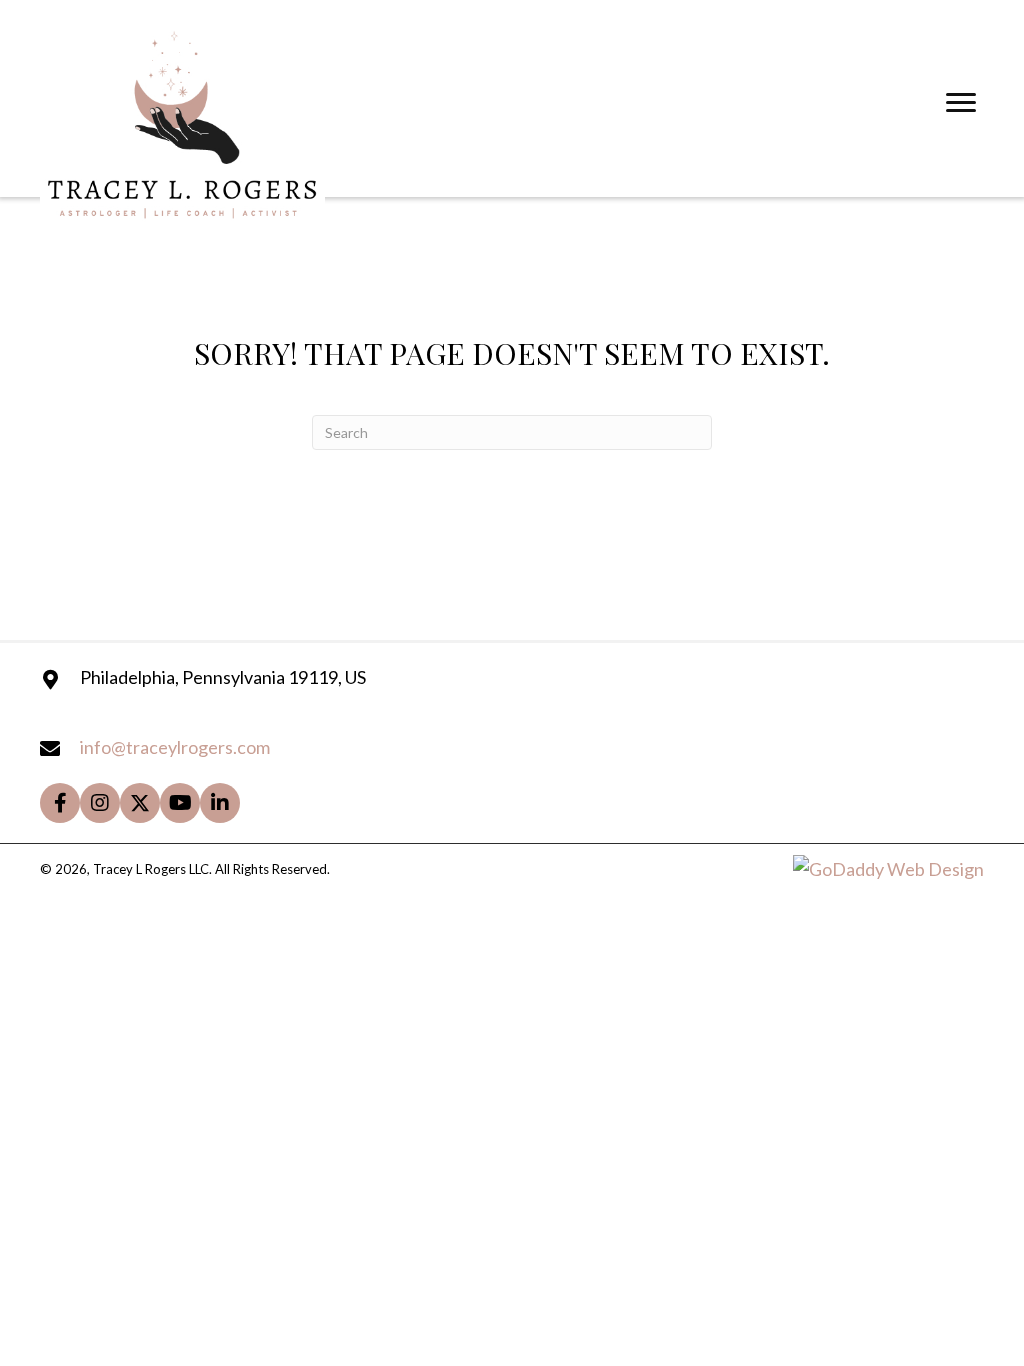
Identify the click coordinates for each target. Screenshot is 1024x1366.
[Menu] (961, 103)
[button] (60, 803)
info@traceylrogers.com (175, 747)
